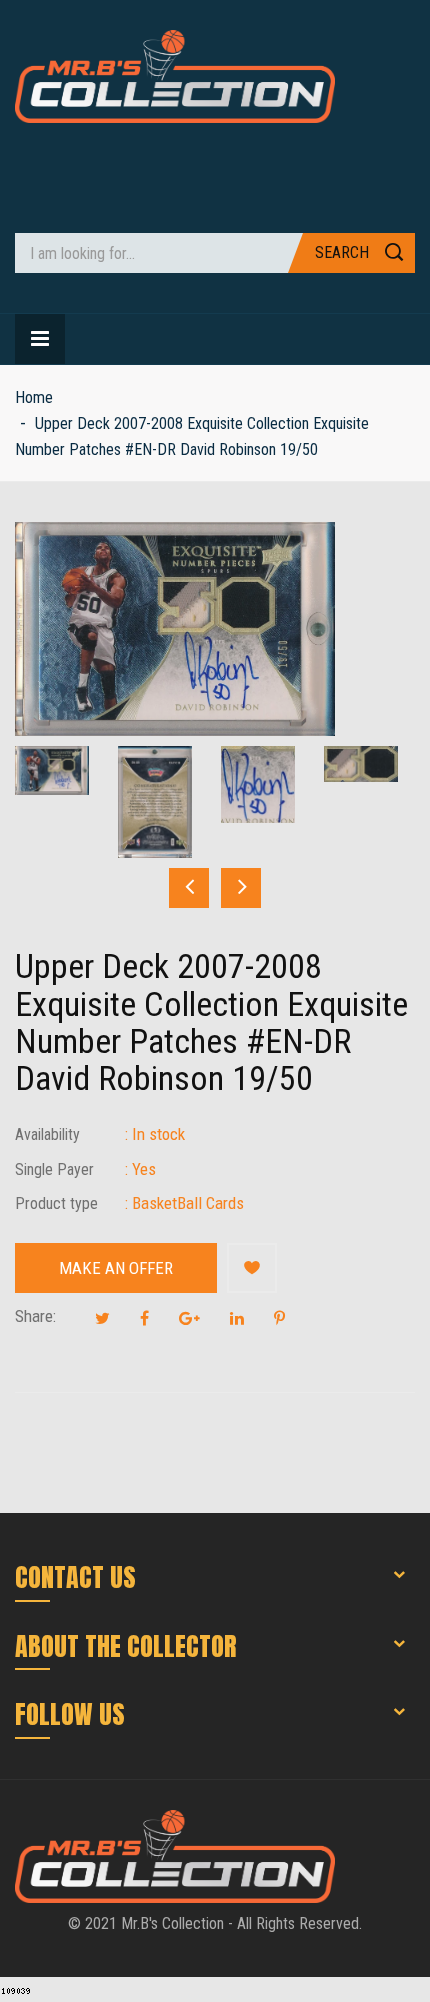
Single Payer (54, 1169)
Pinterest (279, 1318)
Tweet (102, 1318)
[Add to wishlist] (252, 1268)
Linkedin (237, 1318)
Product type (56, 1203)
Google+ (189, 1318)
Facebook (144, 1318)
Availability (47, 1134)
